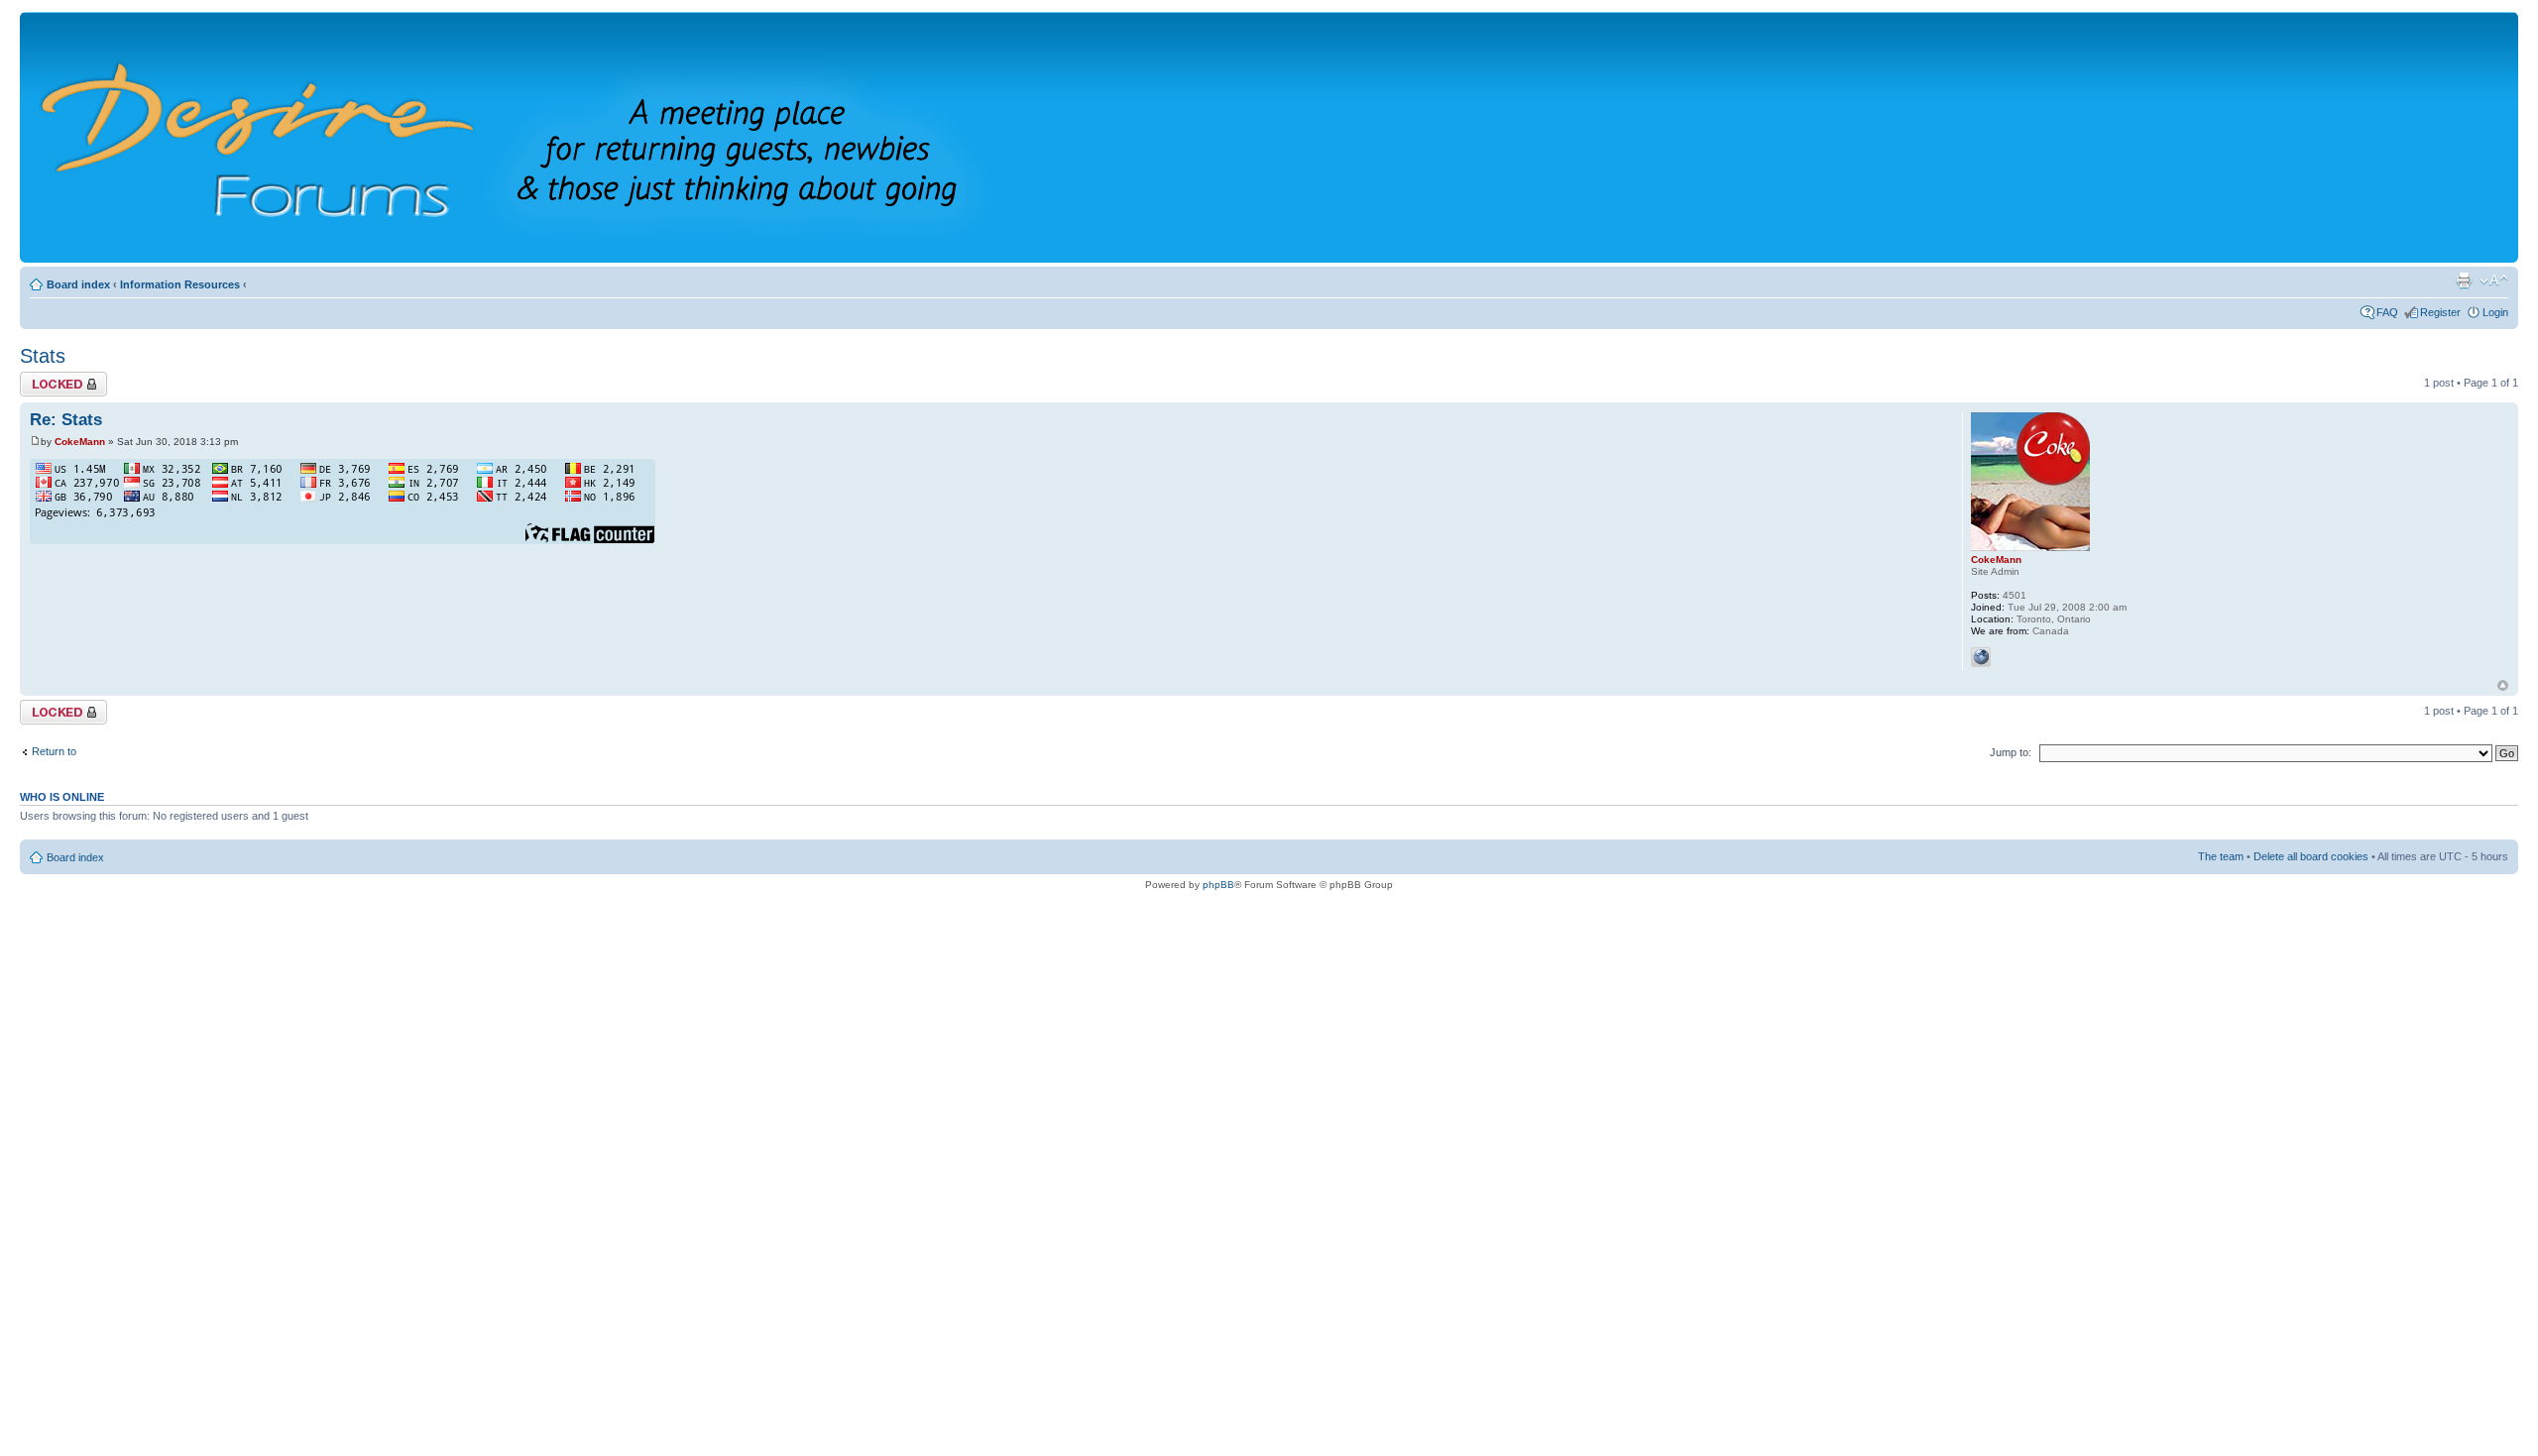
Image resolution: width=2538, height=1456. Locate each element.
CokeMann (80, 442)
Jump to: (2011, 752)
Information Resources (180, 284)
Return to (57, 751)
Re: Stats (66, 420)
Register (2440, 312)
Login (2495, 312)
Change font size (2494, 280)
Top (2503, 685)
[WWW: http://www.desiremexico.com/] (1981, 657)
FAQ (2387, 312)
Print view (2464, 280)
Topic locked (50, 378)
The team (2221, 856)
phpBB (1218, 885)
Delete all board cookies (2311, 856)
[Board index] (544, 137)
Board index (78, 284)
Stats (43, 356)
